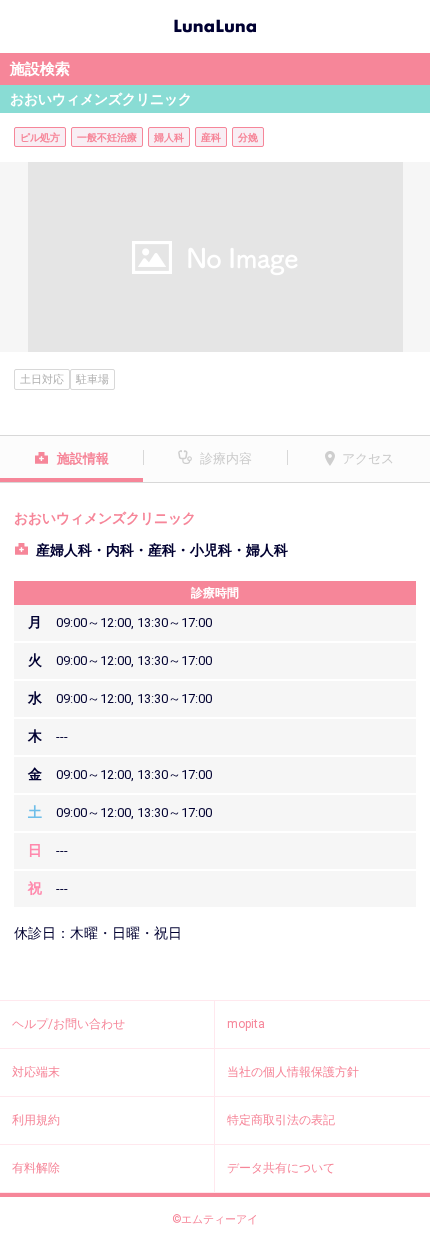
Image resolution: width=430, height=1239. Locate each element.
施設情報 (83, 458)
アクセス (368, 458)
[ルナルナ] (215, 24)
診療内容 (226, 458)
